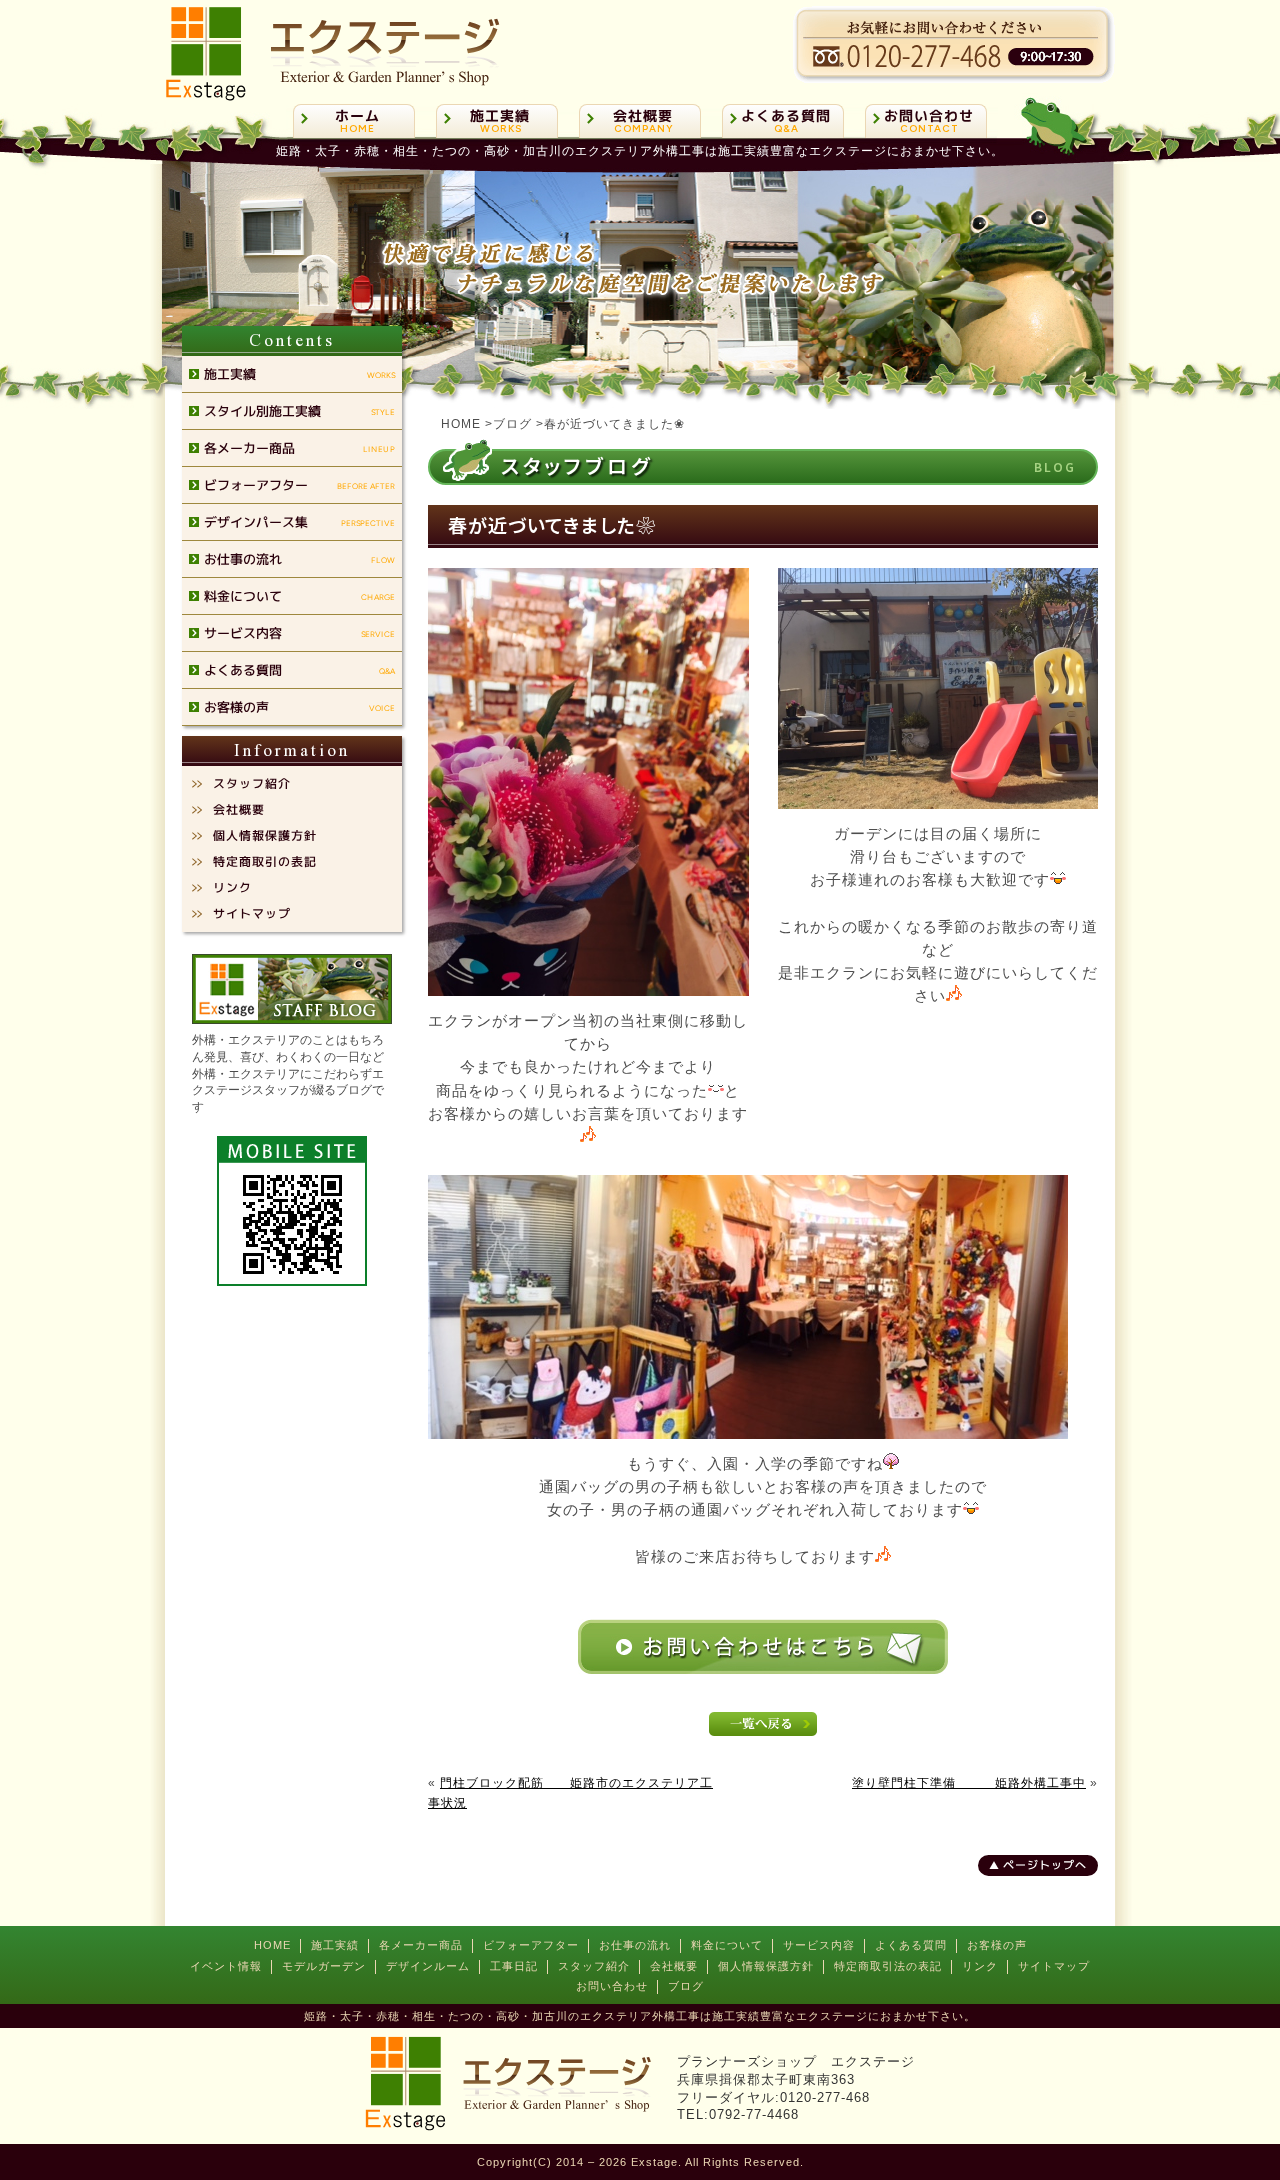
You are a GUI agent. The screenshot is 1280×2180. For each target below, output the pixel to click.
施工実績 (335, 1945)
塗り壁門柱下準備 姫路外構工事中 (969, 1783)
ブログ (686, 1986)
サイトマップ (1054, 1966)
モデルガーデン (324, 1966)
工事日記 (514, 1966)
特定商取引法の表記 (888, 1966)
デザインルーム (428, 1966)
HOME (272, 1945)
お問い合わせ (612, 1986)
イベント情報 (226, 1966)
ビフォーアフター (531, 1945)
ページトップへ (1045, 1865)
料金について (727, 1945)
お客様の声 (997, 1945)
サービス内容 (819, 1945)
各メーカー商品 (421, 1945)
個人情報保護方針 (766, 1966)
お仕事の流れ (635, 1945)
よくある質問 (911, 1945)
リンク (980, 1966)
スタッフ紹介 (594, 1966)
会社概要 (674, 1966)
